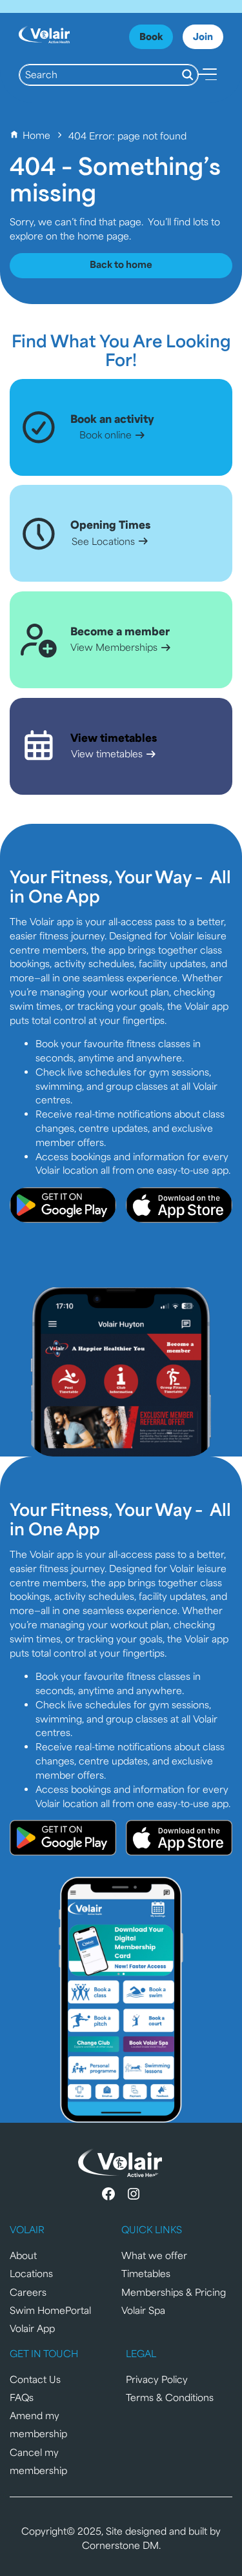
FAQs (22, 2397)
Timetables (146, 2273)
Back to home (121, 264)
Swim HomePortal (50, 2310)
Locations (31, 2273)
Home (36, 135)
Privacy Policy (157, 2379)
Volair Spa (143, 2310)
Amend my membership (38, 2424)
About (23, 2255)
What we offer (154, 2255)
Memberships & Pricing (174, 2292)
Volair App (32, 2328)
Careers (28, 2292)
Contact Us (35, 2379)
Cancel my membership (38, 2461)
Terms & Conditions (170, 2397)
